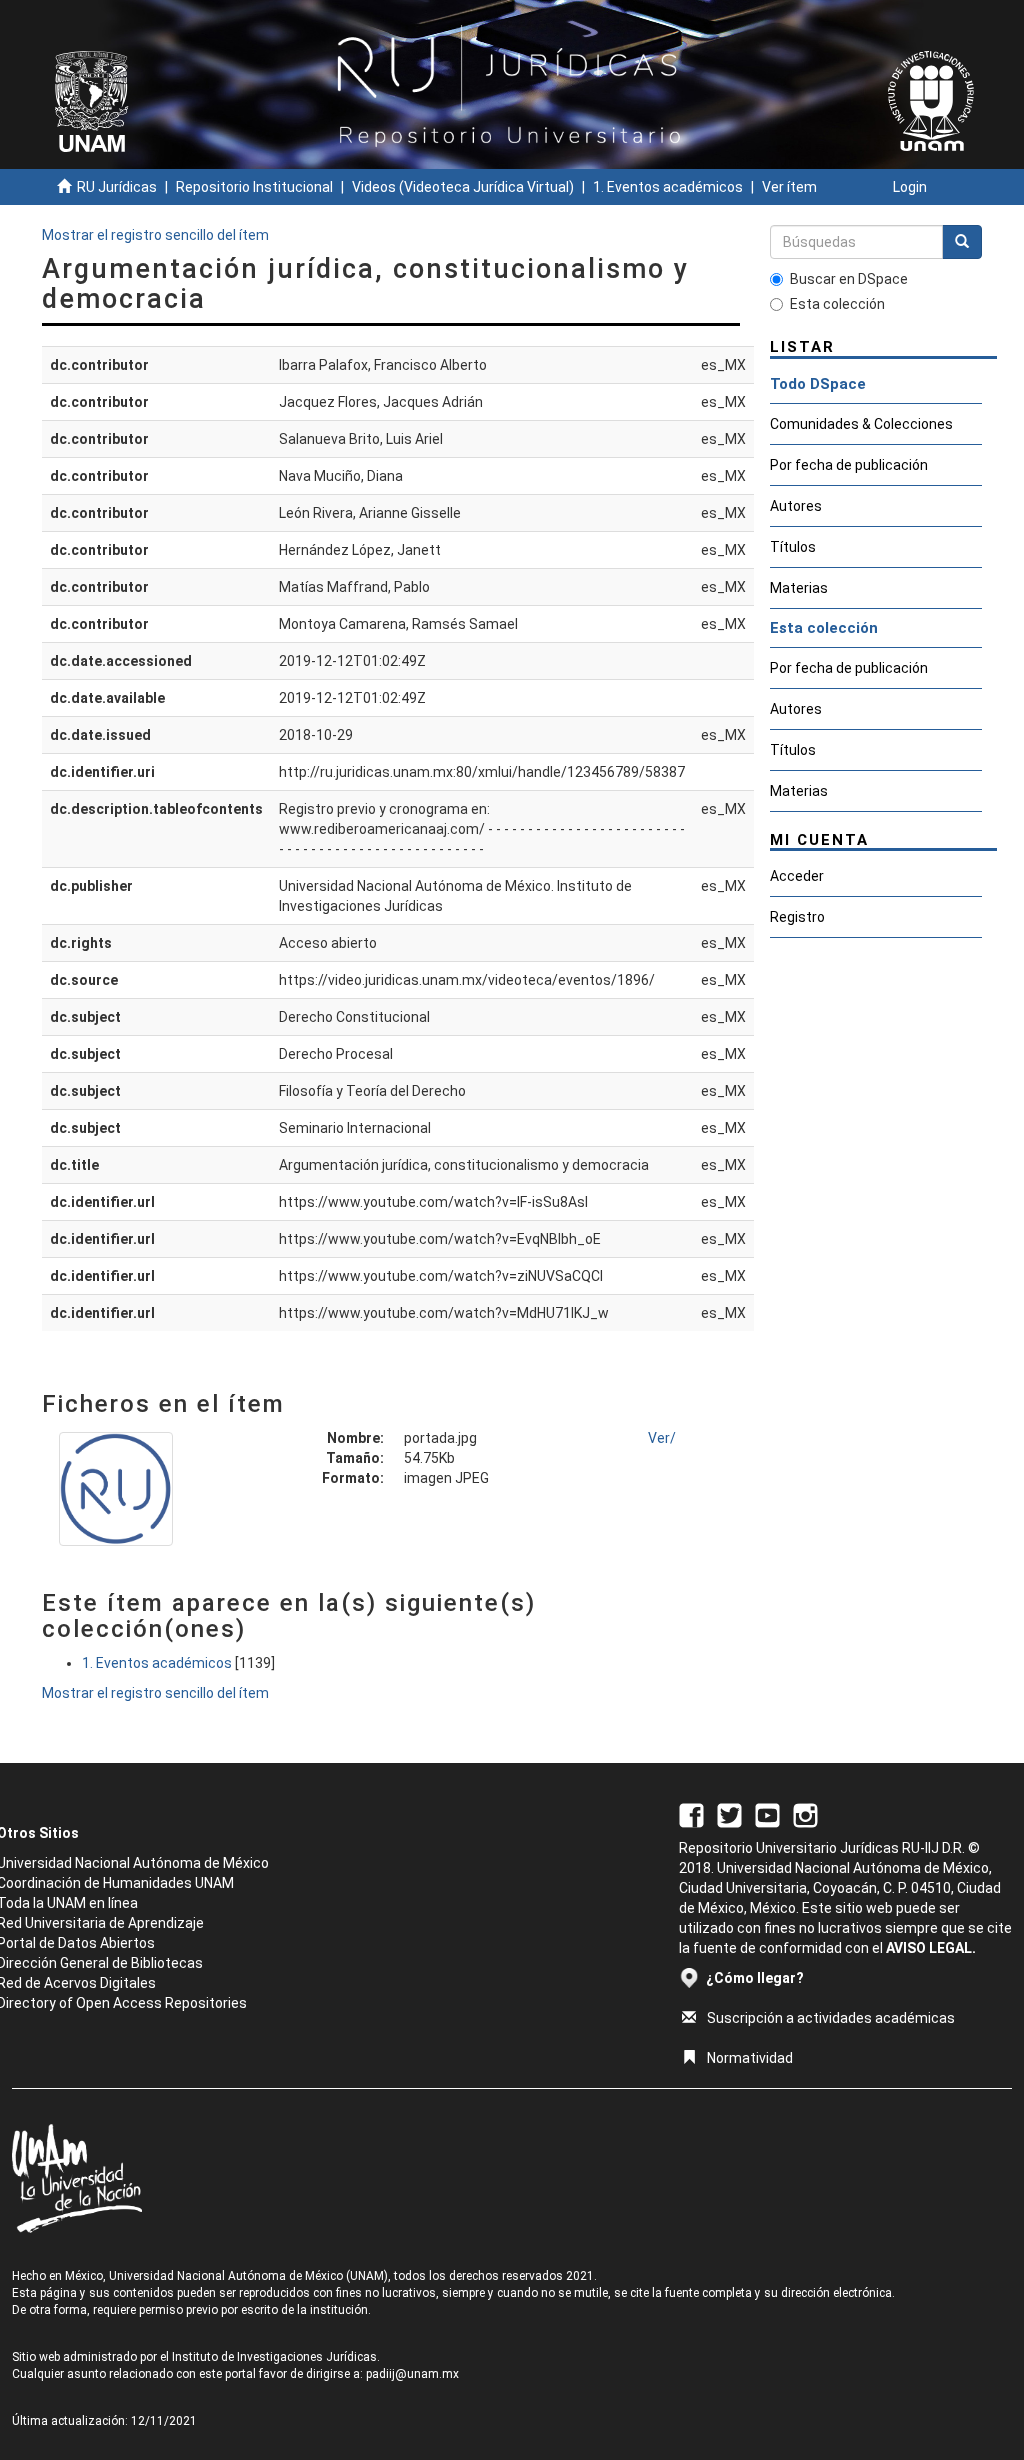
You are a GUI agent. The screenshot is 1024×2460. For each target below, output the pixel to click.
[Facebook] (691, 1814)
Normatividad (750, 2058)
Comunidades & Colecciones (861, 424)
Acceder (797, 876)
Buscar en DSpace (849, 279)
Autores (796, 506)
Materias (799, 588)
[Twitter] (729, 1814)
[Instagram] (805, 1814)
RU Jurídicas (117, 187)
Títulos (793, 547)
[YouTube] (767, 1814)
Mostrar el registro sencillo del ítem (155, 235)
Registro (797, 917)
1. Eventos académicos (668, 187)
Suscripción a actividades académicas (831, 2018)
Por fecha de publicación (849, 465)
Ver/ (662, 1438)
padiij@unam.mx (412, 2374)
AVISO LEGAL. (931, 1948)
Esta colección (837, 304)
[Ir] (962, 242)
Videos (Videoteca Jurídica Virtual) (463, 187)
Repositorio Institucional (254, 187)
